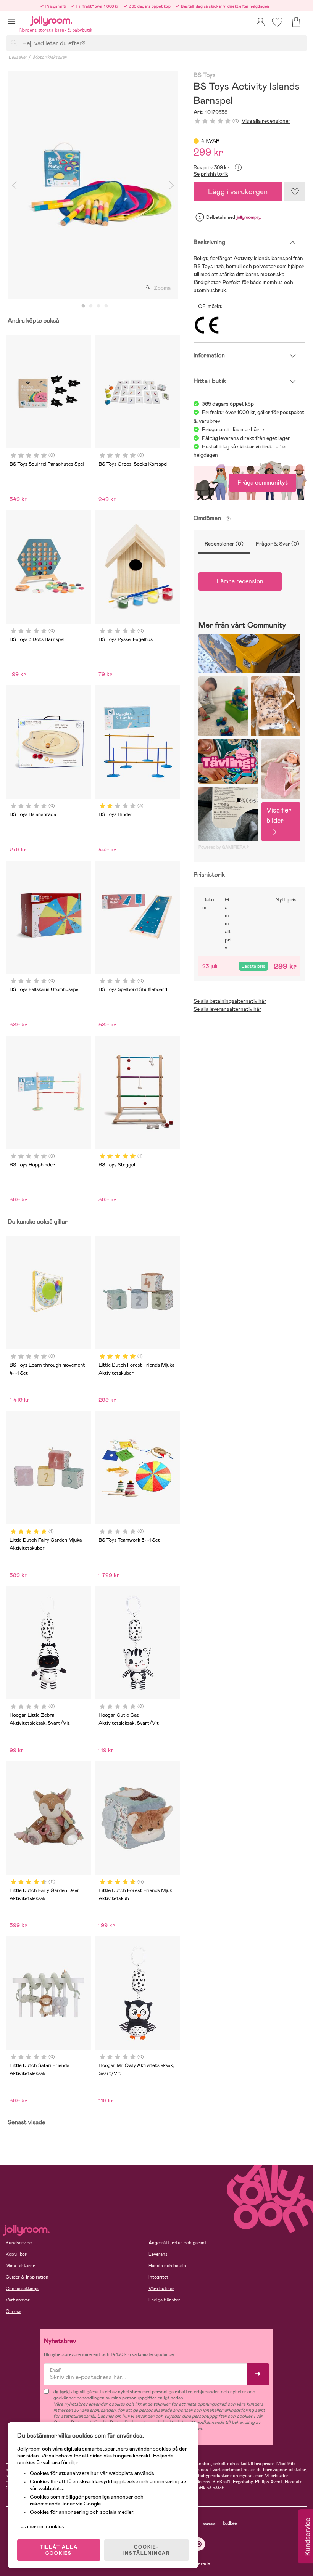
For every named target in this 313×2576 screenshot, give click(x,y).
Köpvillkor (16, 2254)
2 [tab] (91, 306)
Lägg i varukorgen (238, 192)
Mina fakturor (20, 2266)
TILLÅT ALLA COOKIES (59, 2550)
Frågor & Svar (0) (278, 544)
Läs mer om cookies (41, 2526)
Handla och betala (167, 2266)
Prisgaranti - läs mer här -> (233, 429)
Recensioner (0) (224, 544)
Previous (14, 185)
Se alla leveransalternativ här (227, 1009)
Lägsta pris (253, 966)
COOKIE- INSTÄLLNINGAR (147, 2550)
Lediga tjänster (164, 2300)
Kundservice (19, 2243)
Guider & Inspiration (27, 2277)
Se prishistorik (211, 174)
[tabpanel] (93, 185)
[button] (12, 21)
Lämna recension (240, 581)
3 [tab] (98, 306)
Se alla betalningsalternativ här (230, 1001)
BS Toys (205, 75)
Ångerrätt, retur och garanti (178, 2243)
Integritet (158, 2277)
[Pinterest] (199, 2544)
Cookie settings (22, 2289)
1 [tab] (83, 306)
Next (172, 185)
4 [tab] (106, 306)
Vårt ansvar (18, 2300)
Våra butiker (161, 2289)
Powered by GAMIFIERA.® (224, 847)
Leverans (158, 2254)
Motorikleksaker (50, 57)
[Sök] (14, 43)
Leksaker (18, 57)
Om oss (14, 2311)
